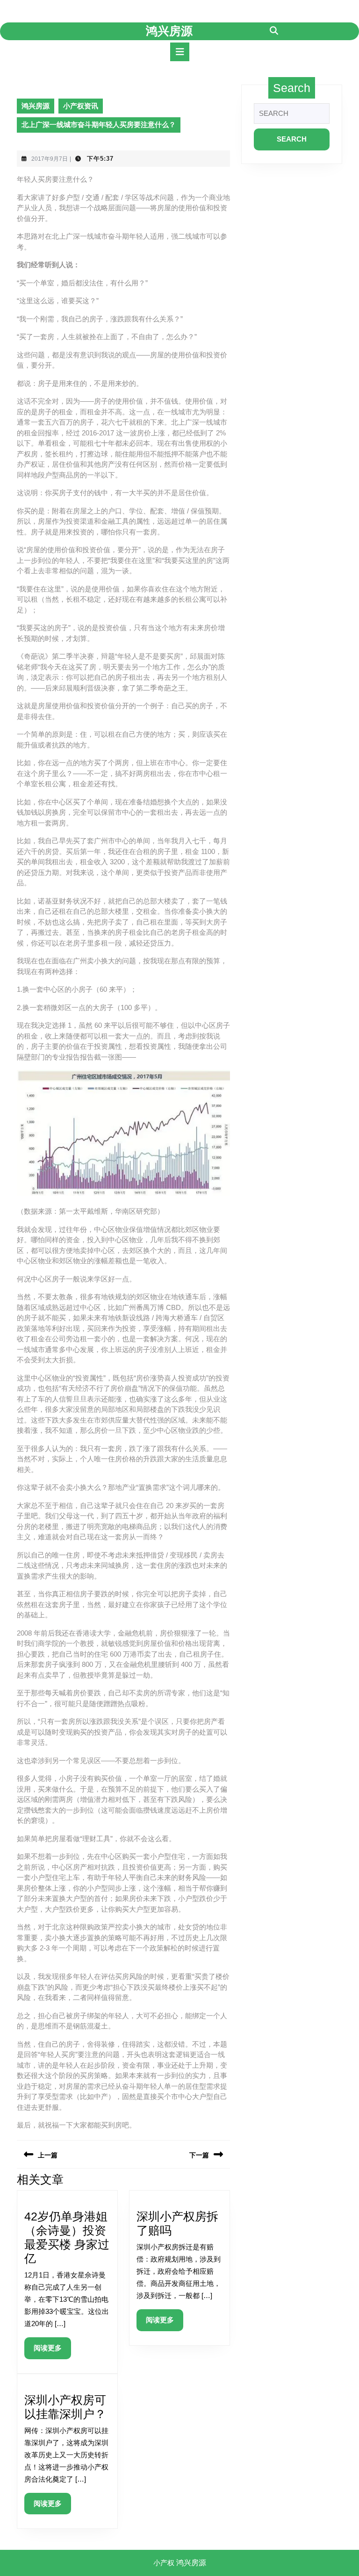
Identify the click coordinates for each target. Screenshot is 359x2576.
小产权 (164, 2563)
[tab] (180, 52)
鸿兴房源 (169, 31)
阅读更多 (51, 2351)
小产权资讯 (81, 106)
